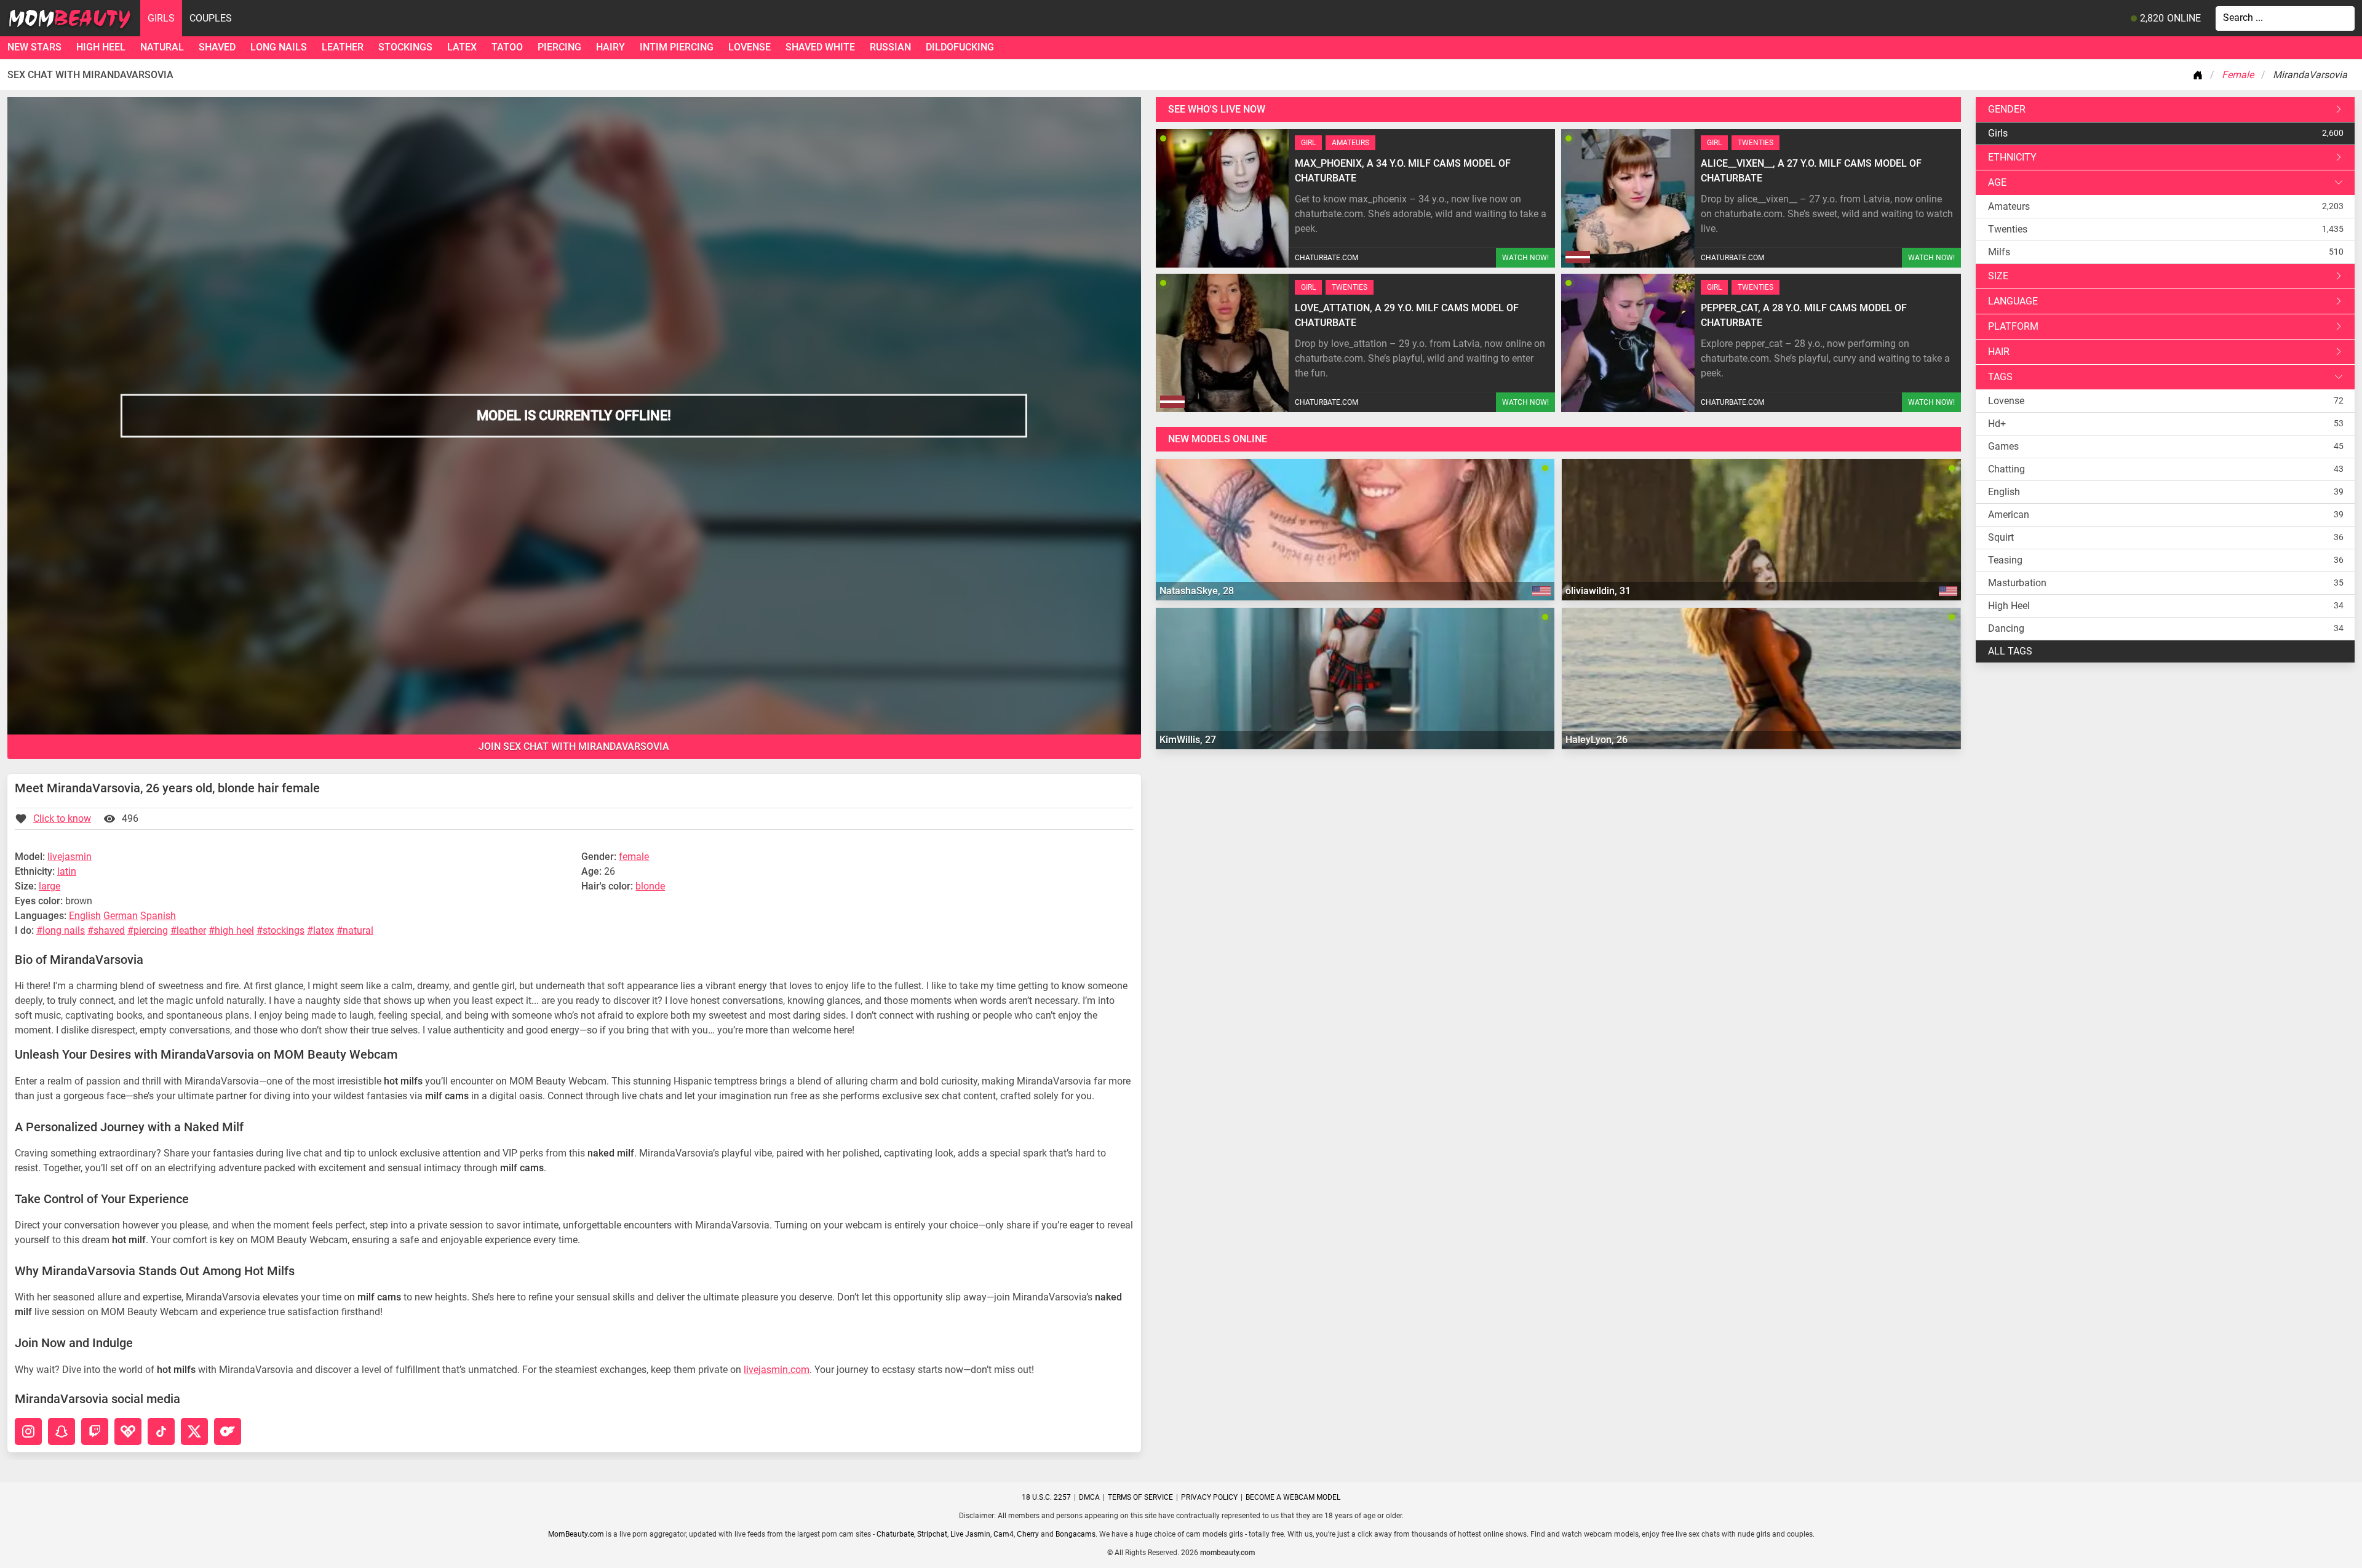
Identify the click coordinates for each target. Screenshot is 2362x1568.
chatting (2006, 469)
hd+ (1997, 424)
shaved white (820, 47)
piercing (559, 47)
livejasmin (70, 857)
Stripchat (932, 1534)
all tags (2010, 651)
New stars (34, 47)
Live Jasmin (970, 1534)
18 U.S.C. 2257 (1046, 1497)
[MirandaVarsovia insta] (28, 1431)
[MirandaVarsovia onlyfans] (228, 1431)
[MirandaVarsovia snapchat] (62, 1431)
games (2003, 446)
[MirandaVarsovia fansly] (128, 1431)
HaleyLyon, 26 (1597, 740)
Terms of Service (1140, 1497)
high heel (101, 47)
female (634, 857)
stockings (405, 47)
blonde (650, 886)
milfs (1999, 252)
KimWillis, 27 (1188, 740)
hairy (610, 47)
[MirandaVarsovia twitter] (194, 1431)
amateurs (2009, 206)
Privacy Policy (1209, 1497)
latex (462, 47)
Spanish (158, 916)
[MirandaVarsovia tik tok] (161, 1431)
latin (67, 871)
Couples (211, 18)
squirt (2001, 537)
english (2004, 492)
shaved (217, 47)
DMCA (1089, 1497)
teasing (2005, 560)
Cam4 (1004, 1534)
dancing (2006, 628)
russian (890, 47)
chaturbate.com (1326, 258)
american (2009, 515)
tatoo (507, 47)
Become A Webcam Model (1293, 1497)
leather (343, 47)
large (50, 886)
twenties (2008, 229)
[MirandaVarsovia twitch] (95, 1431)
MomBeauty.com (576, 1534)
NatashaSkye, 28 (1197, 591)
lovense (750, 47)
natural (162, 47)
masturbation (2017, 583)
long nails (279, 47)
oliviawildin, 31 (1598, 591)
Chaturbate (895, 1534)
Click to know (62, 818)
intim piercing (677, 47)
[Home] (2200, 75)
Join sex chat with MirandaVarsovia (574, 746)
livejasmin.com (777, 1370)
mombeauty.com (1227, 1553)
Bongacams (1076, 1534)
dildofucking (960, 47)
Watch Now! (1525, 258)
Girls (161, 18)
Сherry (1028, 1534)
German (121, 916)
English (85, 916)
